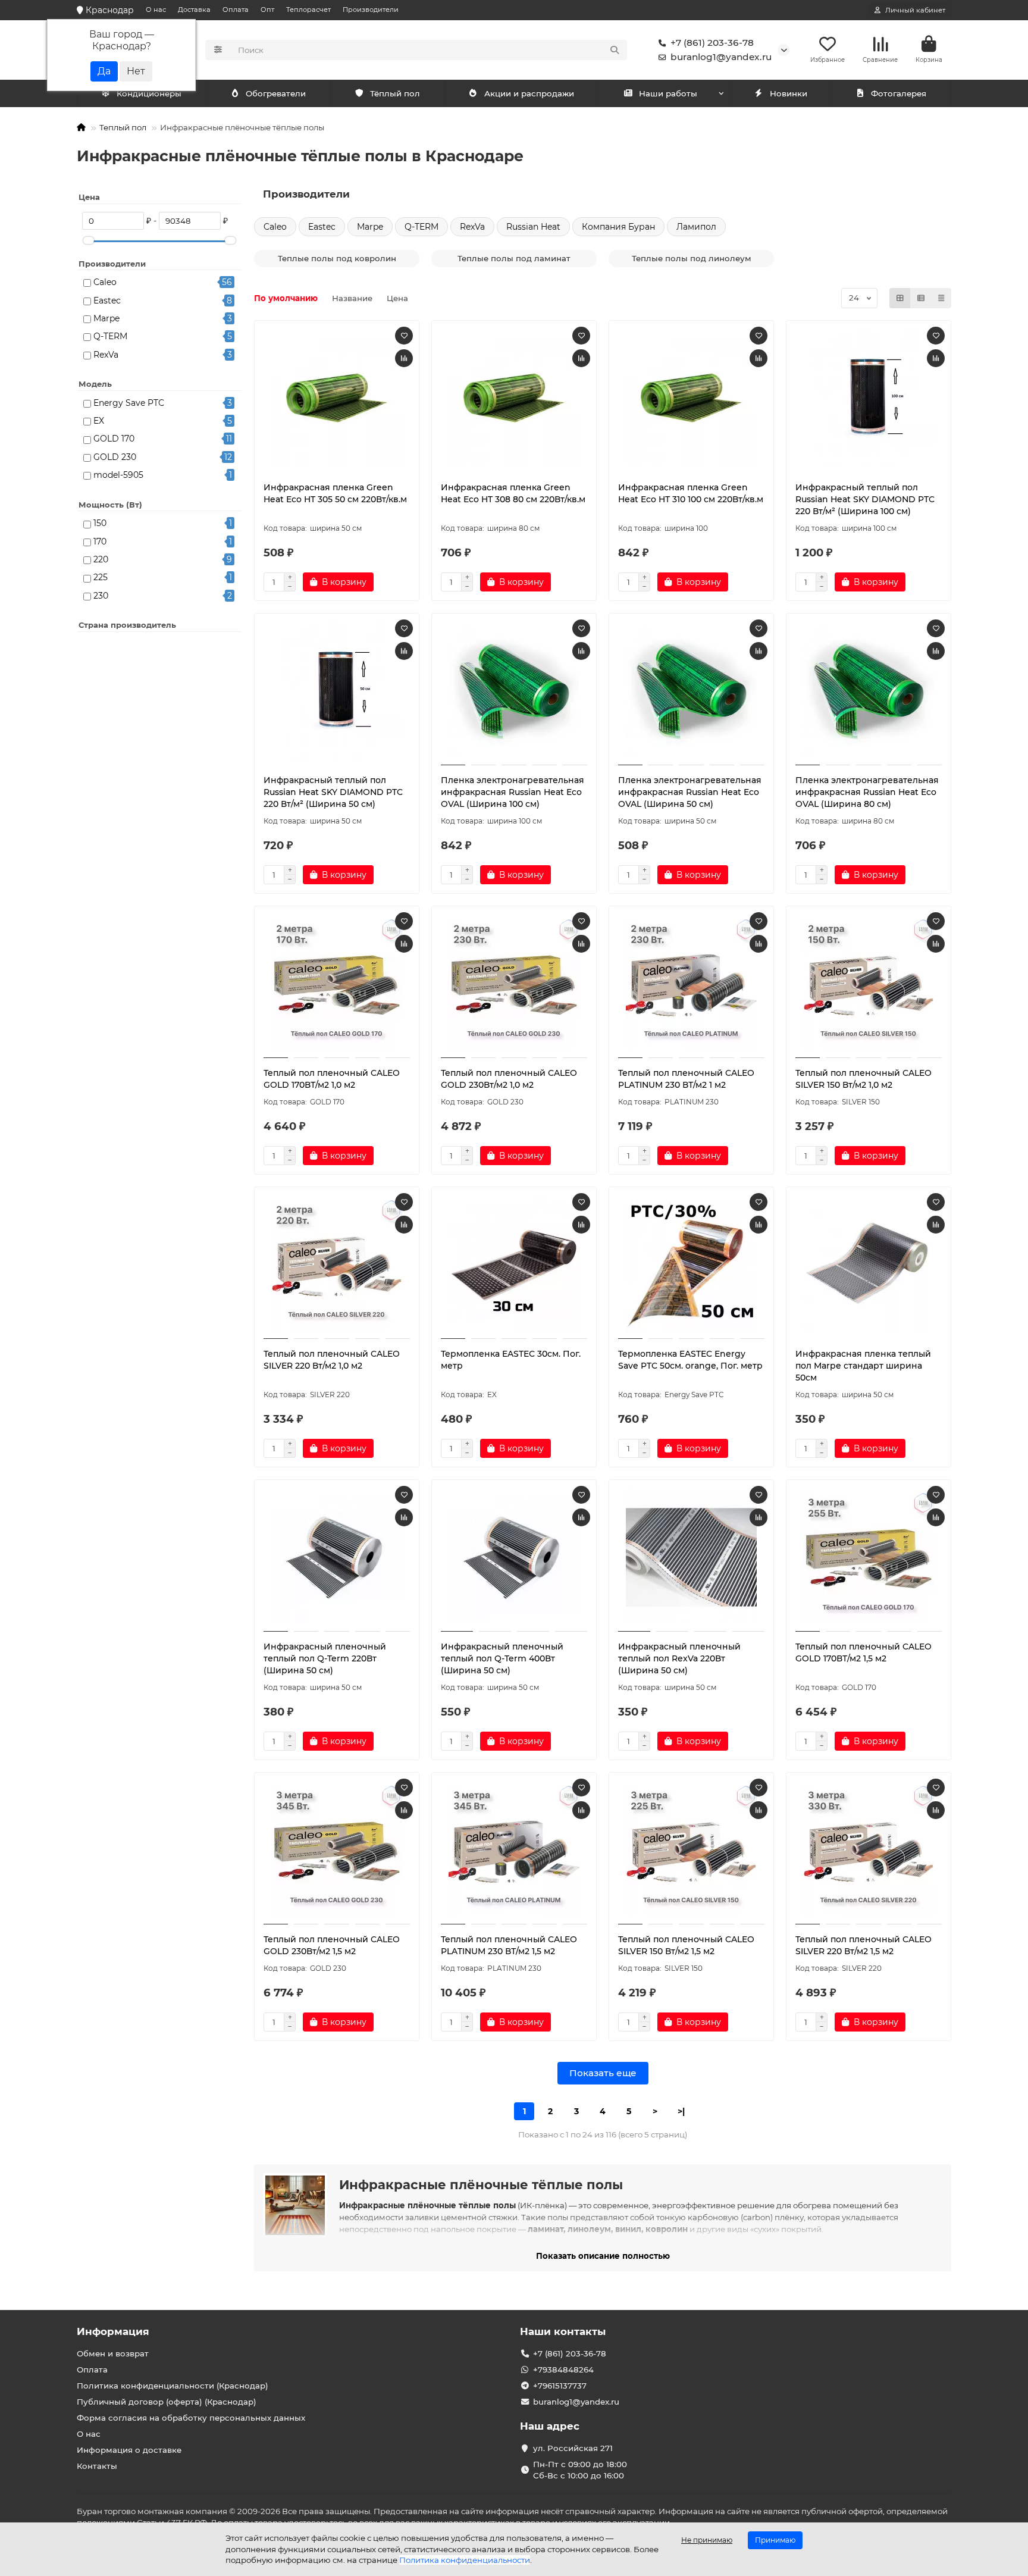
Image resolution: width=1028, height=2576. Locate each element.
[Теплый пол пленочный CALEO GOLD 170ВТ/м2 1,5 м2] (869, 1557)
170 (100, 542)
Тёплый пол (395, 93)
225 (101, 577)
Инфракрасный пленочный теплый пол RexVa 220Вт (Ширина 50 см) (679, 1658)
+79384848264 (563, 2370)
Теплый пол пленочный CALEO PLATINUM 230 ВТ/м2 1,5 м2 (509, 1945)
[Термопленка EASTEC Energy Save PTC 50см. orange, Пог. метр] (691, 1264)
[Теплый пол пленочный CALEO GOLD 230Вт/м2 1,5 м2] (337, 1850)
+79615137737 (560, 2386)
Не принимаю (707, 2540)
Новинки (789, 93)
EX (99, 421)
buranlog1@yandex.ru (721, 57)
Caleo (105, 282)
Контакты (97, 2466)
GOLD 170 (114, 439)
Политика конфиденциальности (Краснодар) (173, 2386)
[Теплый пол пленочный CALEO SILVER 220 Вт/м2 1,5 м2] (869, 1850)
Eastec (107, 301)
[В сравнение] (404, 358)
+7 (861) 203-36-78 (712, 43)
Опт (267, 10)
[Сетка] (900, 298)
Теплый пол (123, 127)
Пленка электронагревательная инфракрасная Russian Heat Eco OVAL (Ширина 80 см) (867, 792)
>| (681, 2111)
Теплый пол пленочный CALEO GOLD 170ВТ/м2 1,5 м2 (864, 1652)
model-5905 (118, 475)
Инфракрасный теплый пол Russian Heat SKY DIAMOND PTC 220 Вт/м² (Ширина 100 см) (865, 499)
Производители (371, 10)
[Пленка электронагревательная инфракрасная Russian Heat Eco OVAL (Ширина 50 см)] (691, 691)
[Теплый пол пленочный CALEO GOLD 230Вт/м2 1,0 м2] (514, 984)
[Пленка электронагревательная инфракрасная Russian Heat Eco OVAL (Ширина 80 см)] (869, 691)
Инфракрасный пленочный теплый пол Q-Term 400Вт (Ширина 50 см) (502, 1658)
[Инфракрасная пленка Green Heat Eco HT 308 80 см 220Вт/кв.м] (514, 398)
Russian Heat (533, 227)
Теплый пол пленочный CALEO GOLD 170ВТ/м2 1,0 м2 (332, 1079)
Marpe (106, 318)
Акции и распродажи (529, 93)
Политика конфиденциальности (465, 2560)
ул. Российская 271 (573, 2448)
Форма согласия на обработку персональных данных (191, 2418)
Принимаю (775, 2540)
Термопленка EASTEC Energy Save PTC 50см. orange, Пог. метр (690, 1360)
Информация (113, 2331)
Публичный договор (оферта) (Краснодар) (167, 2402)
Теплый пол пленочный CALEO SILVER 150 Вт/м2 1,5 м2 (686, 1945)
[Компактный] (941, 298)
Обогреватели (276, 93)
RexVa (106, 355)
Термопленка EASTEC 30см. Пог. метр (511, 1360)
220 (101, 559)
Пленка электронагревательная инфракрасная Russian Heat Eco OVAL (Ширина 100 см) (513, 792)
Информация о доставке (129, 2450)
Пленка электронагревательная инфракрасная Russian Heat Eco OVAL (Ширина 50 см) (690, 792)
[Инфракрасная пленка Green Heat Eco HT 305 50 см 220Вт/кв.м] (337, 398)
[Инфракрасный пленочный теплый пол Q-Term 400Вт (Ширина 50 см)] (514, 1557)
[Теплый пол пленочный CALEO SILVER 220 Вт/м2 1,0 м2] (337, 1264)
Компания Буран (618, 227)
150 (100, 523)
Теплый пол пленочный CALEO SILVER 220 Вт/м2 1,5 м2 (864, 1945)
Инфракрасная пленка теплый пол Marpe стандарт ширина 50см (863, 1366)
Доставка (194, 10)
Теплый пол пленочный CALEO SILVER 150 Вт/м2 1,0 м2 (864, 1079)
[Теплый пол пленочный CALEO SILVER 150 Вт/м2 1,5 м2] (691, 1850)
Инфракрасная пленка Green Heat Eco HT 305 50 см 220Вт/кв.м (335, 493)
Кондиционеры (149, 93)
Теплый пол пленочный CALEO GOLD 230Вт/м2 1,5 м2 (332, 1945)
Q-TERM (110, 336)
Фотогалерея (899, 93)
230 (101, 596)
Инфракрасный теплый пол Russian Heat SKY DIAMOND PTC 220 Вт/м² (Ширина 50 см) (333, 792)
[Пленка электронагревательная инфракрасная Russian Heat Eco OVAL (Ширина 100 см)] (514, 691)
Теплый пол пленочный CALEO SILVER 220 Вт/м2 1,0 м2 (332, 1360)
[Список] (921, 298)
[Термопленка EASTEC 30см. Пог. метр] (514, 1264)
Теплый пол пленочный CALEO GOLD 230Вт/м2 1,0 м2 (509, 1079)
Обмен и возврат (113, 2353)
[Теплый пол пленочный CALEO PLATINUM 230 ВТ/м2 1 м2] (691, 984)
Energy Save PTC (129, 403)
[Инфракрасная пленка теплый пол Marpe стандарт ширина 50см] (869, 1264)
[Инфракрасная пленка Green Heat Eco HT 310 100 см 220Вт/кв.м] (691, 398)
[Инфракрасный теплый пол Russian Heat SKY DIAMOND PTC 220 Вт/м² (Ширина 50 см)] (337, 691)
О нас (156, 10)
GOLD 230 (115, 457)
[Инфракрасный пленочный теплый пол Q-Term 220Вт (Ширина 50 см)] (337, 1557)
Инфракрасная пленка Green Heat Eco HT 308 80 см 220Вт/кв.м (513, 493)
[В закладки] (404, 336)
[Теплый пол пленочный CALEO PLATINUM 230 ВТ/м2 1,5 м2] (514, 1850)
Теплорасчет (308, 10)
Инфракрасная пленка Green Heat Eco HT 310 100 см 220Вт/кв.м (691, 493)
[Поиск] (615, 50)
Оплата (236, 10)
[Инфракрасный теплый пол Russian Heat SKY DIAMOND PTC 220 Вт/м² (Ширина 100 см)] (869, 398)
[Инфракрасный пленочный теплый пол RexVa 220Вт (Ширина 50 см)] (691, 1557)
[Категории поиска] (218, 50)
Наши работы (668, 93)
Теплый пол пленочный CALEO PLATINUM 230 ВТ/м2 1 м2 (686, 1079)
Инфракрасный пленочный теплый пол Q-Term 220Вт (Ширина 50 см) (325, 1658)
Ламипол (696, 227)
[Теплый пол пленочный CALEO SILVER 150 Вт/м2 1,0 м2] (869, 984)
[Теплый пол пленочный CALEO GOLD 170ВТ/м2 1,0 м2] (337, 984)
